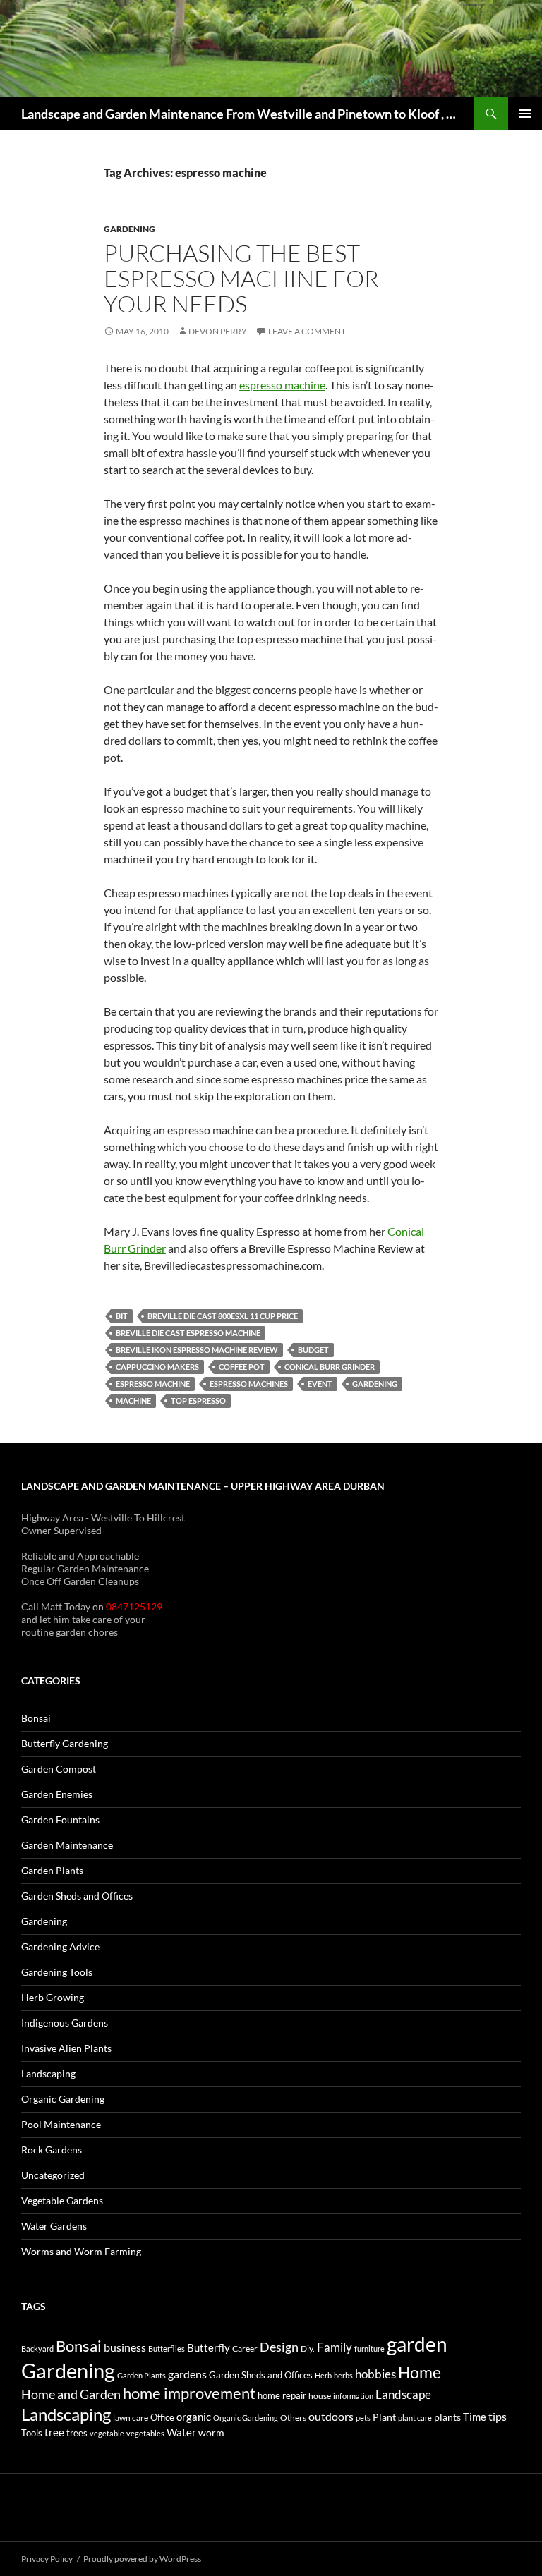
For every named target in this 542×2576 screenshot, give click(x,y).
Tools (32, 2433)
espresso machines (249, 1384)
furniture (369, 2349)
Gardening (130, 229)
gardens (187, 2374)
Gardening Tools (57, 1972)
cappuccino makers (157, 1367)
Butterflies (167, 2349)
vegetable (107, 2433)
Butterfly (209, 2347)
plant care (415, 2418)
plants (447, 2417)
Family (335, 2347)
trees (77, 2433)
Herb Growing (53, 1997)
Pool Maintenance (61, 2124)
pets (363, 2418)
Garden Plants (52, 1870)
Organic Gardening (63, 2099)
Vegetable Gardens (62, 2200)
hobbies (375, 2374)
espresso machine (282, 385)
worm (211, 2432)
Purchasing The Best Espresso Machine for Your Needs (241, 278)
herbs (343, 2375)
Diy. (308, 2349)
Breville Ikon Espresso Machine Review (197, 1350)
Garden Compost (59, 1769)
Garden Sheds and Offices (77, 1896)
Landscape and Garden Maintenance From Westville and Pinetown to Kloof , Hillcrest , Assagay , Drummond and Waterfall (241, 114)
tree (54, 2432)
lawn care (131, 2418)
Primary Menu (525, 114)
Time (475, 2417)
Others (293, 2418)
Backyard (37, 2349)
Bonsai (36, 1718)
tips (498, 2417)
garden (417, 2344)
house (320, 2396)
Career (245, 2349)
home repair (282, 2396)
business (125, 2347)
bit (122, 1316)
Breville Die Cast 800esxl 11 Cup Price (223, 1316)
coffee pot (242, 1367)
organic (194, 2417)
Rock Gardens (52, 2150)
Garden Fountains (60, 1819)
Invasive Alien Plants (66, 2048)
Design (279, 2347)
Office (162, 2417)
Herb (323, 2375)
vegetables (145, 2433)
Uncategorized (53, 2175)
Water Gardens (54, 2226)
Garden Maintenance (67, 1845)
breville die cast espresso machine (188, 1333)
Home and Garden (71, 2394)
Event (320, 1384)
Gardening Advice (60, 1946)
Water (181, 2432)
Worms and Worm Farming (81, 2251)
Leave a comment (307, 331)
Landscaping (48, 2073)
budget (313, 1350)
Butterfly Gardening (65, 1743)
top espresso (198, 1401)
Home (420, 2372)
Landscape (403, 2394)
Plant (384, 2417)
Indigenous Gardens (65, 2023)
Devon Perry (218, 331)
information (353, 2396)
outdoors (331, 2416)
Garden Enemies (57, 1794)
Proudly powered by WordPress (142, 2559)
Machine (133, 1401)
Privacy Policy (47, 2559)
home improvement (189, 2393)
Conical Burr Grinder (330, 1367)
